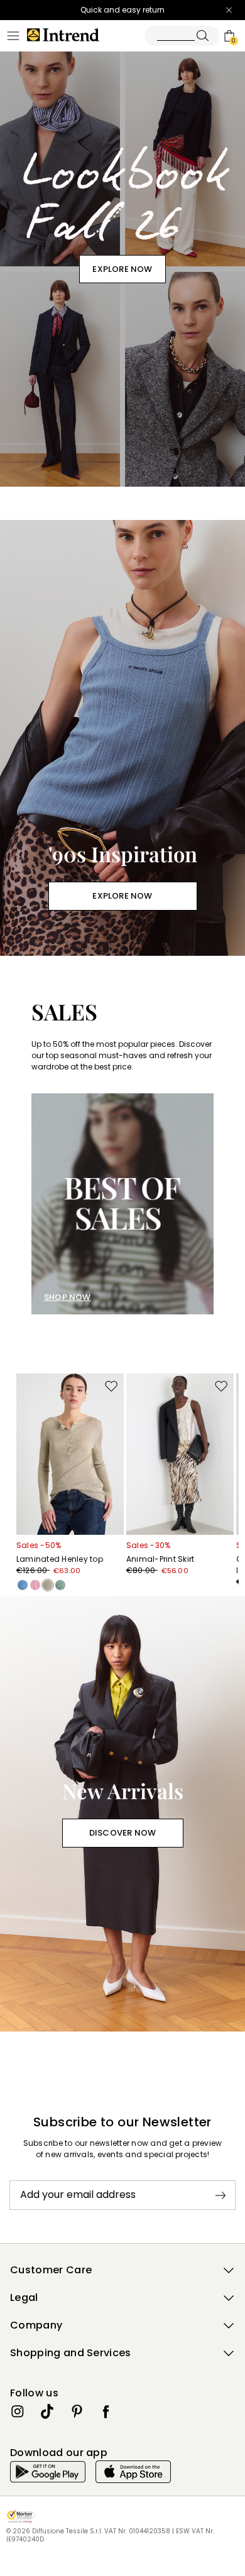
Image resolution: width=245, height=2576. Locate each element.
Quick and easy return (122, 10)
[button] (122, 2270)
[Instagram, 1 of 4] (18, 2411)
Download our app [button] (59, 2453)
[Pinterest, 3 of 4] (77, 2411)
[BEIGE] (48, 1585)
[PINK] (35, 1585)
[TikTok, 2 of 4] (47, 2411)
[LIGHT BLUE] (23, 1585)
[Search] (182, 36)
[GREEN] (60, 1585)
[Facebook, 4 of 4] (106, 2411)
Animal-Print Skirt (160, 1559)
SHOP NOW (68, 1297)
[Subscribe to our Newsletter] (220, 2195)
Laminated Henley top (60, 1559)
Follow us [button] (34, 2393)
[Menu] (13, 36)
